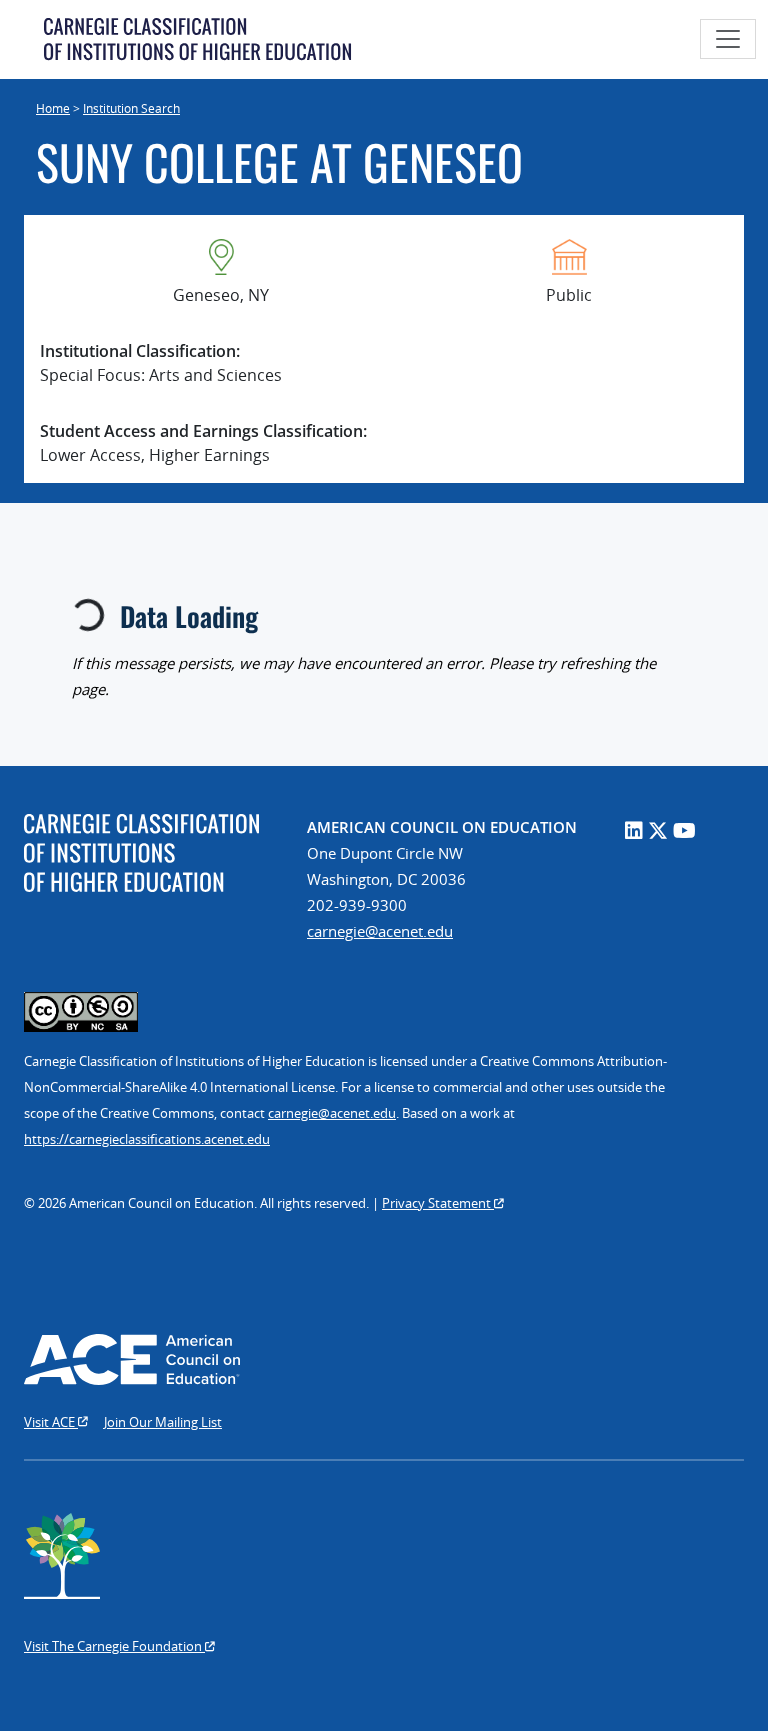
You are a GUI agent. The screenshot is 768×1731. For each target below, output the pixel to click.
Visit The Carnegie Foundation (114, 1646)
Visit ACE (51, 1422)
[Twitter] (658, 830)
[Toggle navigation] (728, 39)
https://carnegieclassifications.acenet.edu (147, 1139)
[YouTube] (684, 830)
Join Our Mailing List (163, 1422)
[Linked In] (634, 830)
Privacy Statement (438, 1203)
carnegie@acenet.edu (380, 931)
